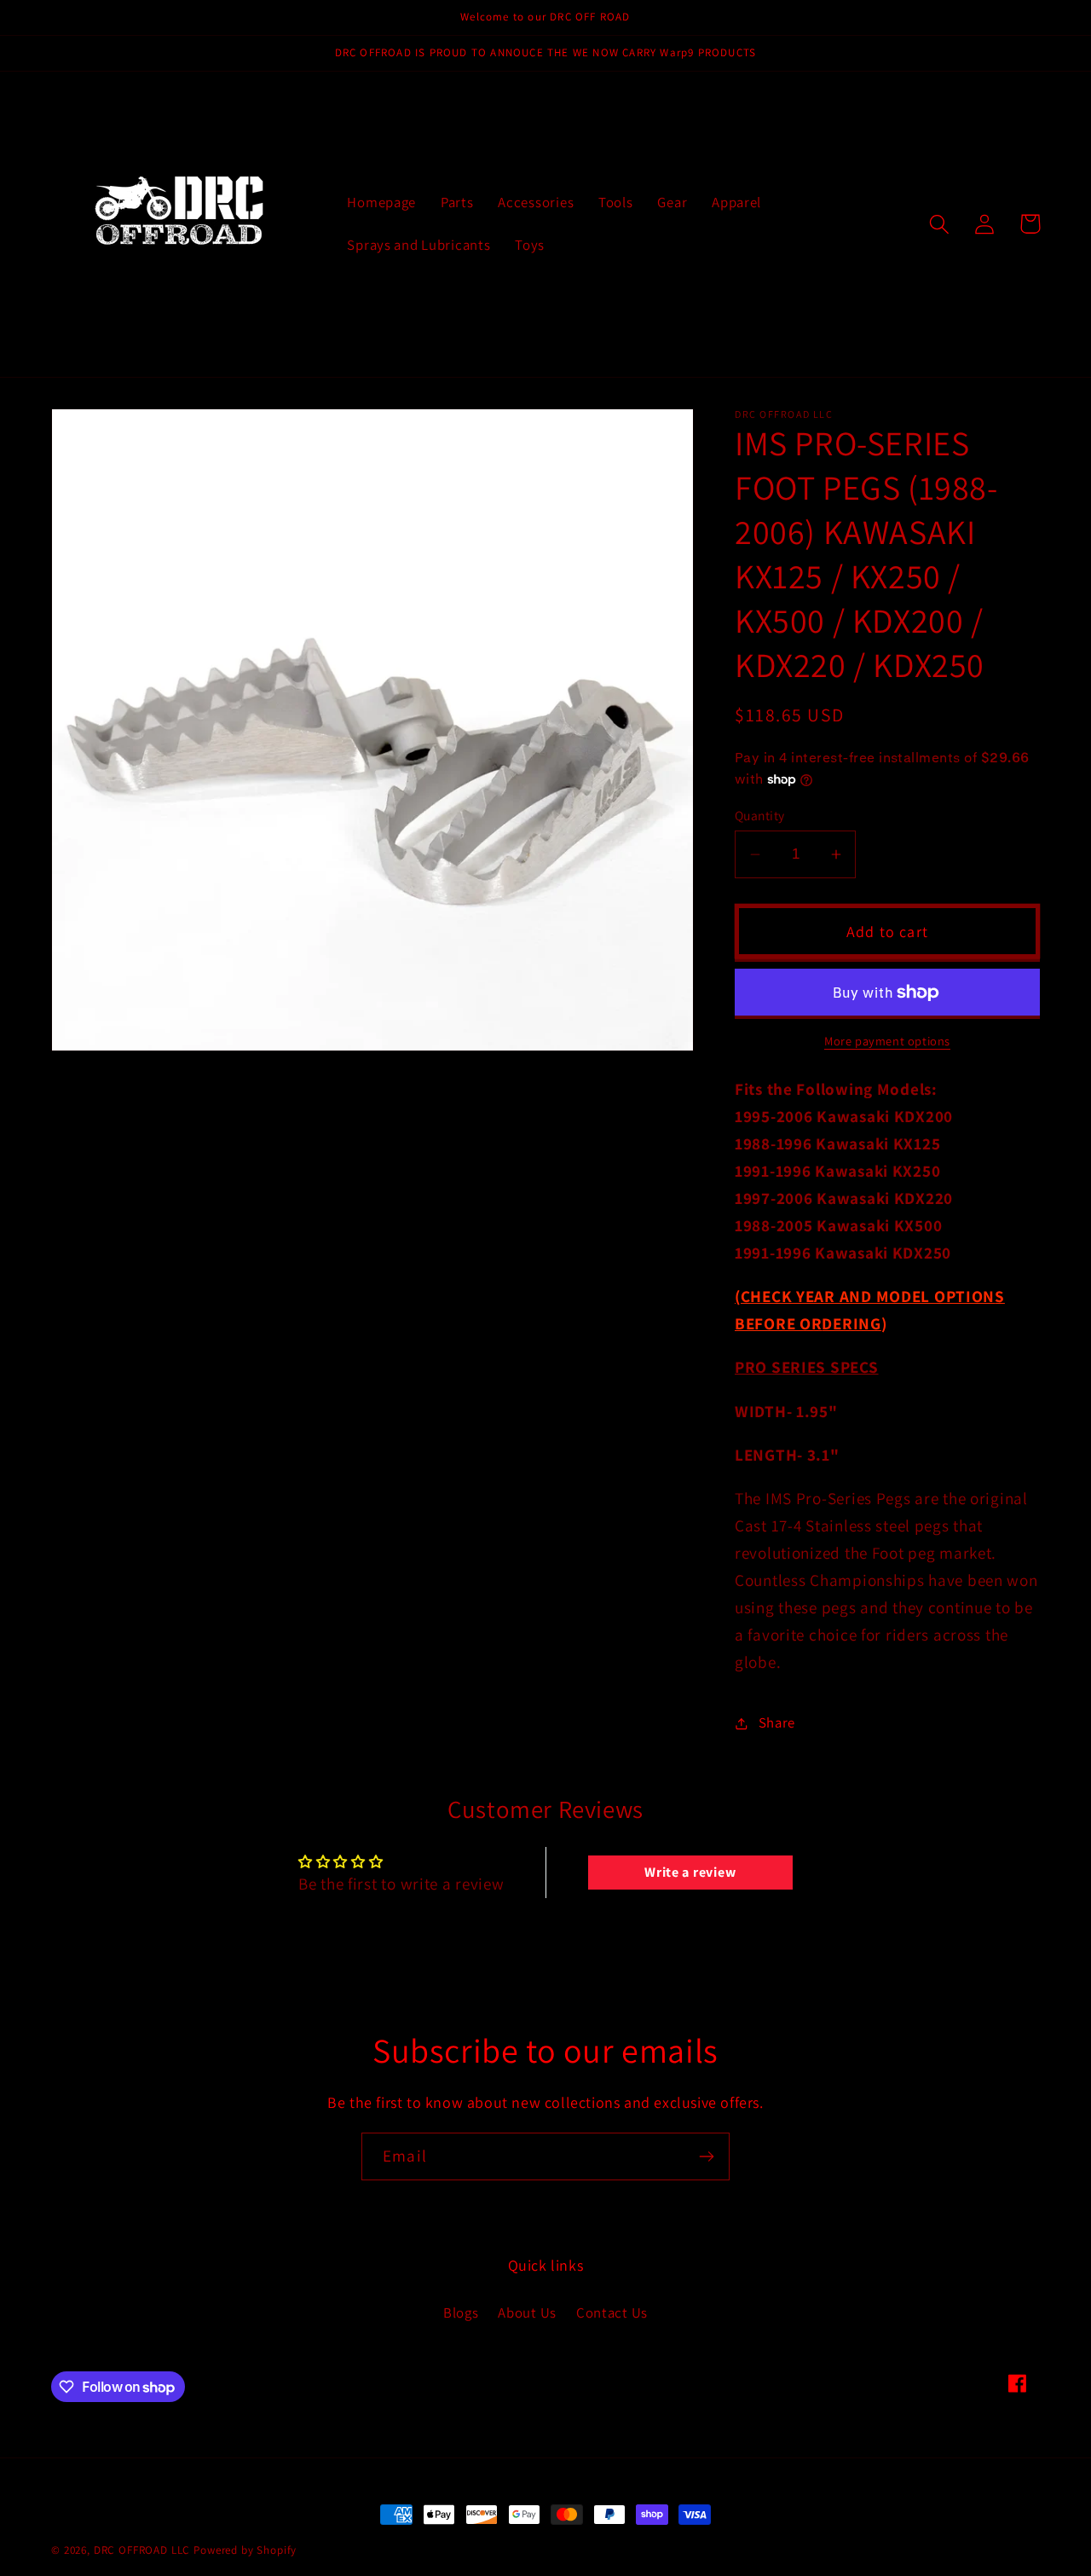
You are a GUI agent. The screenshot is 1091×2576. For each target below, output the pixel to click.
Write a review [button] (690, 1872)
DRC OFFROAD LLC (142, 2550)
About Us (527, 2313)
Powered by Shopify (245, 2550)
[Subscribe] (706, 2156)
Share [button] (777, 1722)
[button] (940, 224)
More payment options (887, 1041)
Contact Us (612, 2313)
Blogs (461, 2313)
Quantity (760, 815)
